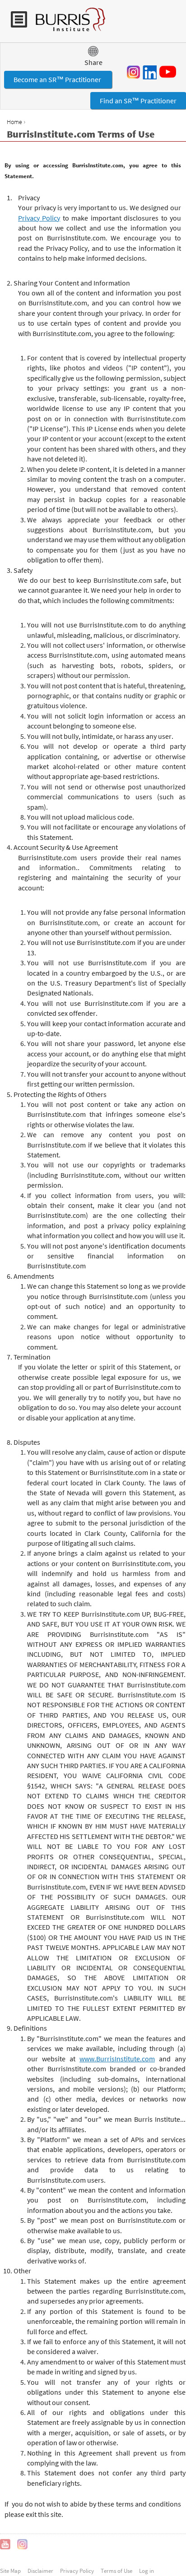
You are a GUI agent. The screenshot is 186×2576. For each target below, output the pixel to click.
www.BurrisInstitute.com (117, 2059)
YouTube (169, 72)
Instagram (134, 72)
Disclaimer (40, 2571)
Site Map (10, 2571)
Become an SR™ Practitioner (58, 79)
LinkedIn (149, 72)
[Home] (66, 24)
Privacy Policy (39, 218)
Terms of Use (116, 2571)
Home (14, 122)
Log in (146, 2571)
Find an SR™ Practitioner (138, 101)
